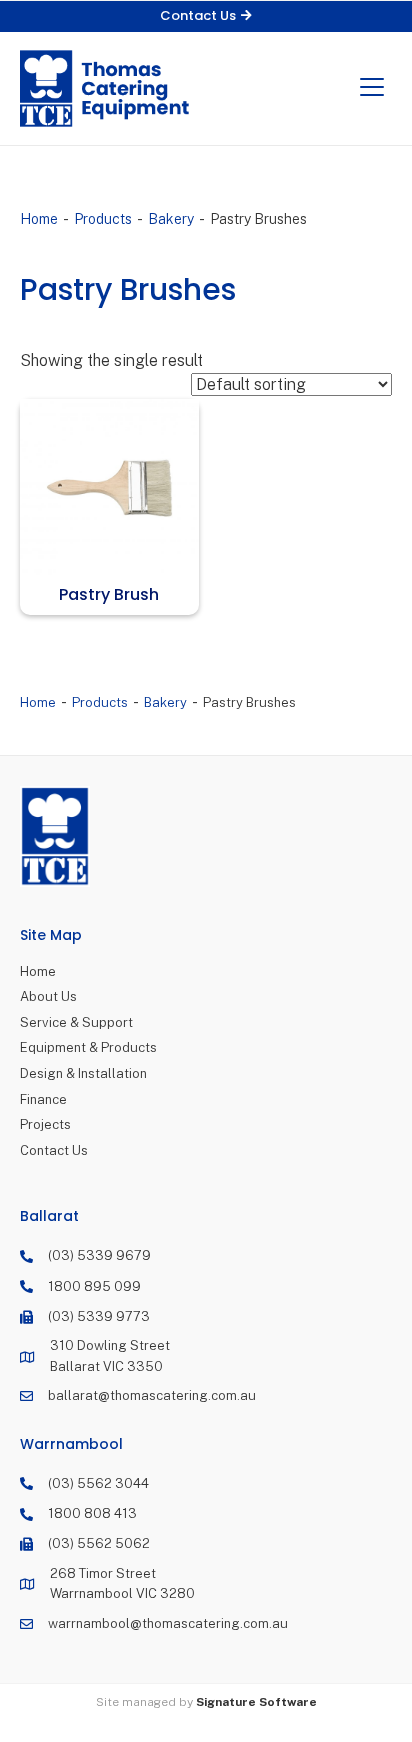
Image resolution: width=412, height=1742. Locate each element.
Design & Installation (83, 1073)
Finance (43, 1099)
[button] (206, 16)
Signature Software (256, 1702)
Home (39, 219)
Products (103, 219)
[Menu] (372, 88)
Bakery (171, 219)
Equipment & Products (88, 1047)
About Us (48, 996)
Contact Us (54, 1150)
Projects (45, 1124)
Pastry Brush (109, 594)
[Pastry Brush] (109, 488)
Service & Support (76, 1022)
